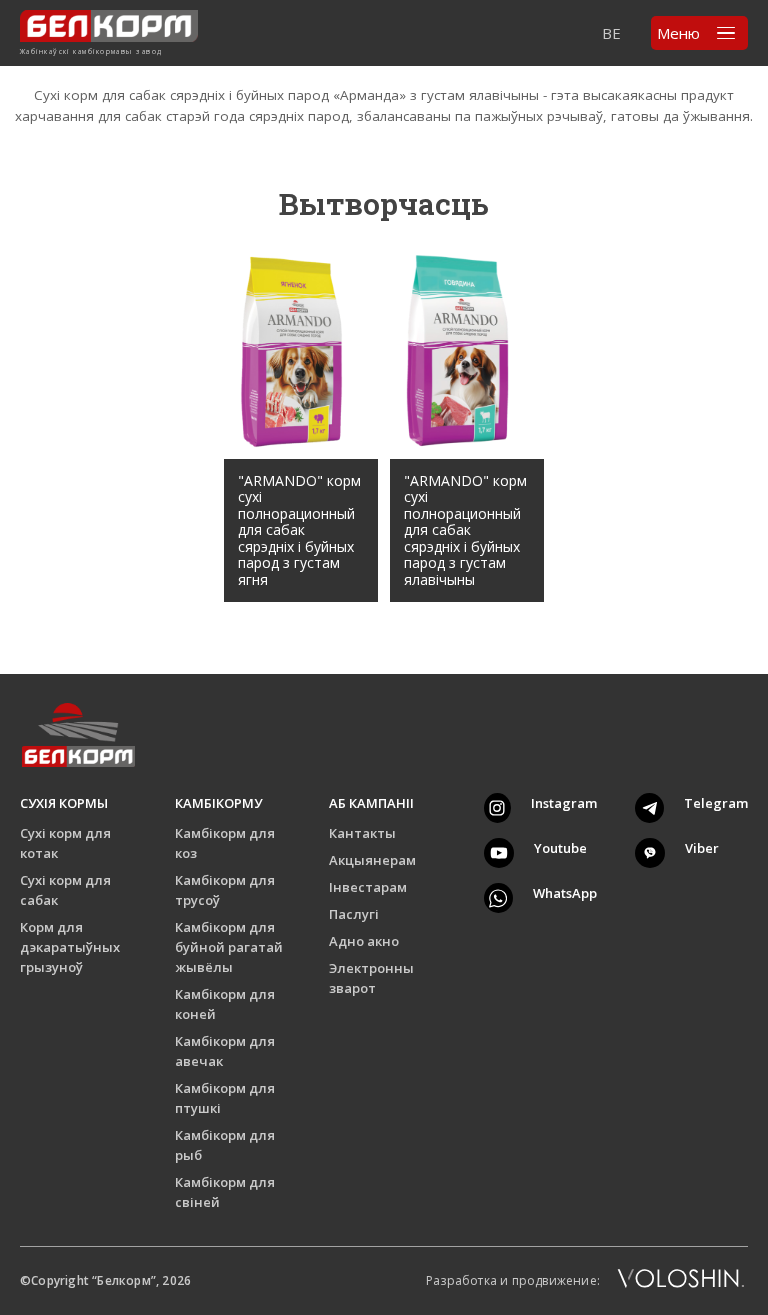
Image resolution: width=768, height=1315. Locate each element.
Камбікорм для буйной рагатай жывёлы (229, 947)
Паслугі (354, 914)
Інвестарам (368, 887)
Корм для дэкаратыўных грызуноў (70, 947)
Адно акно (364, 941)
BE (611, 33)
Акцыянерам (372, 860)
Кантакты (362, 833)
